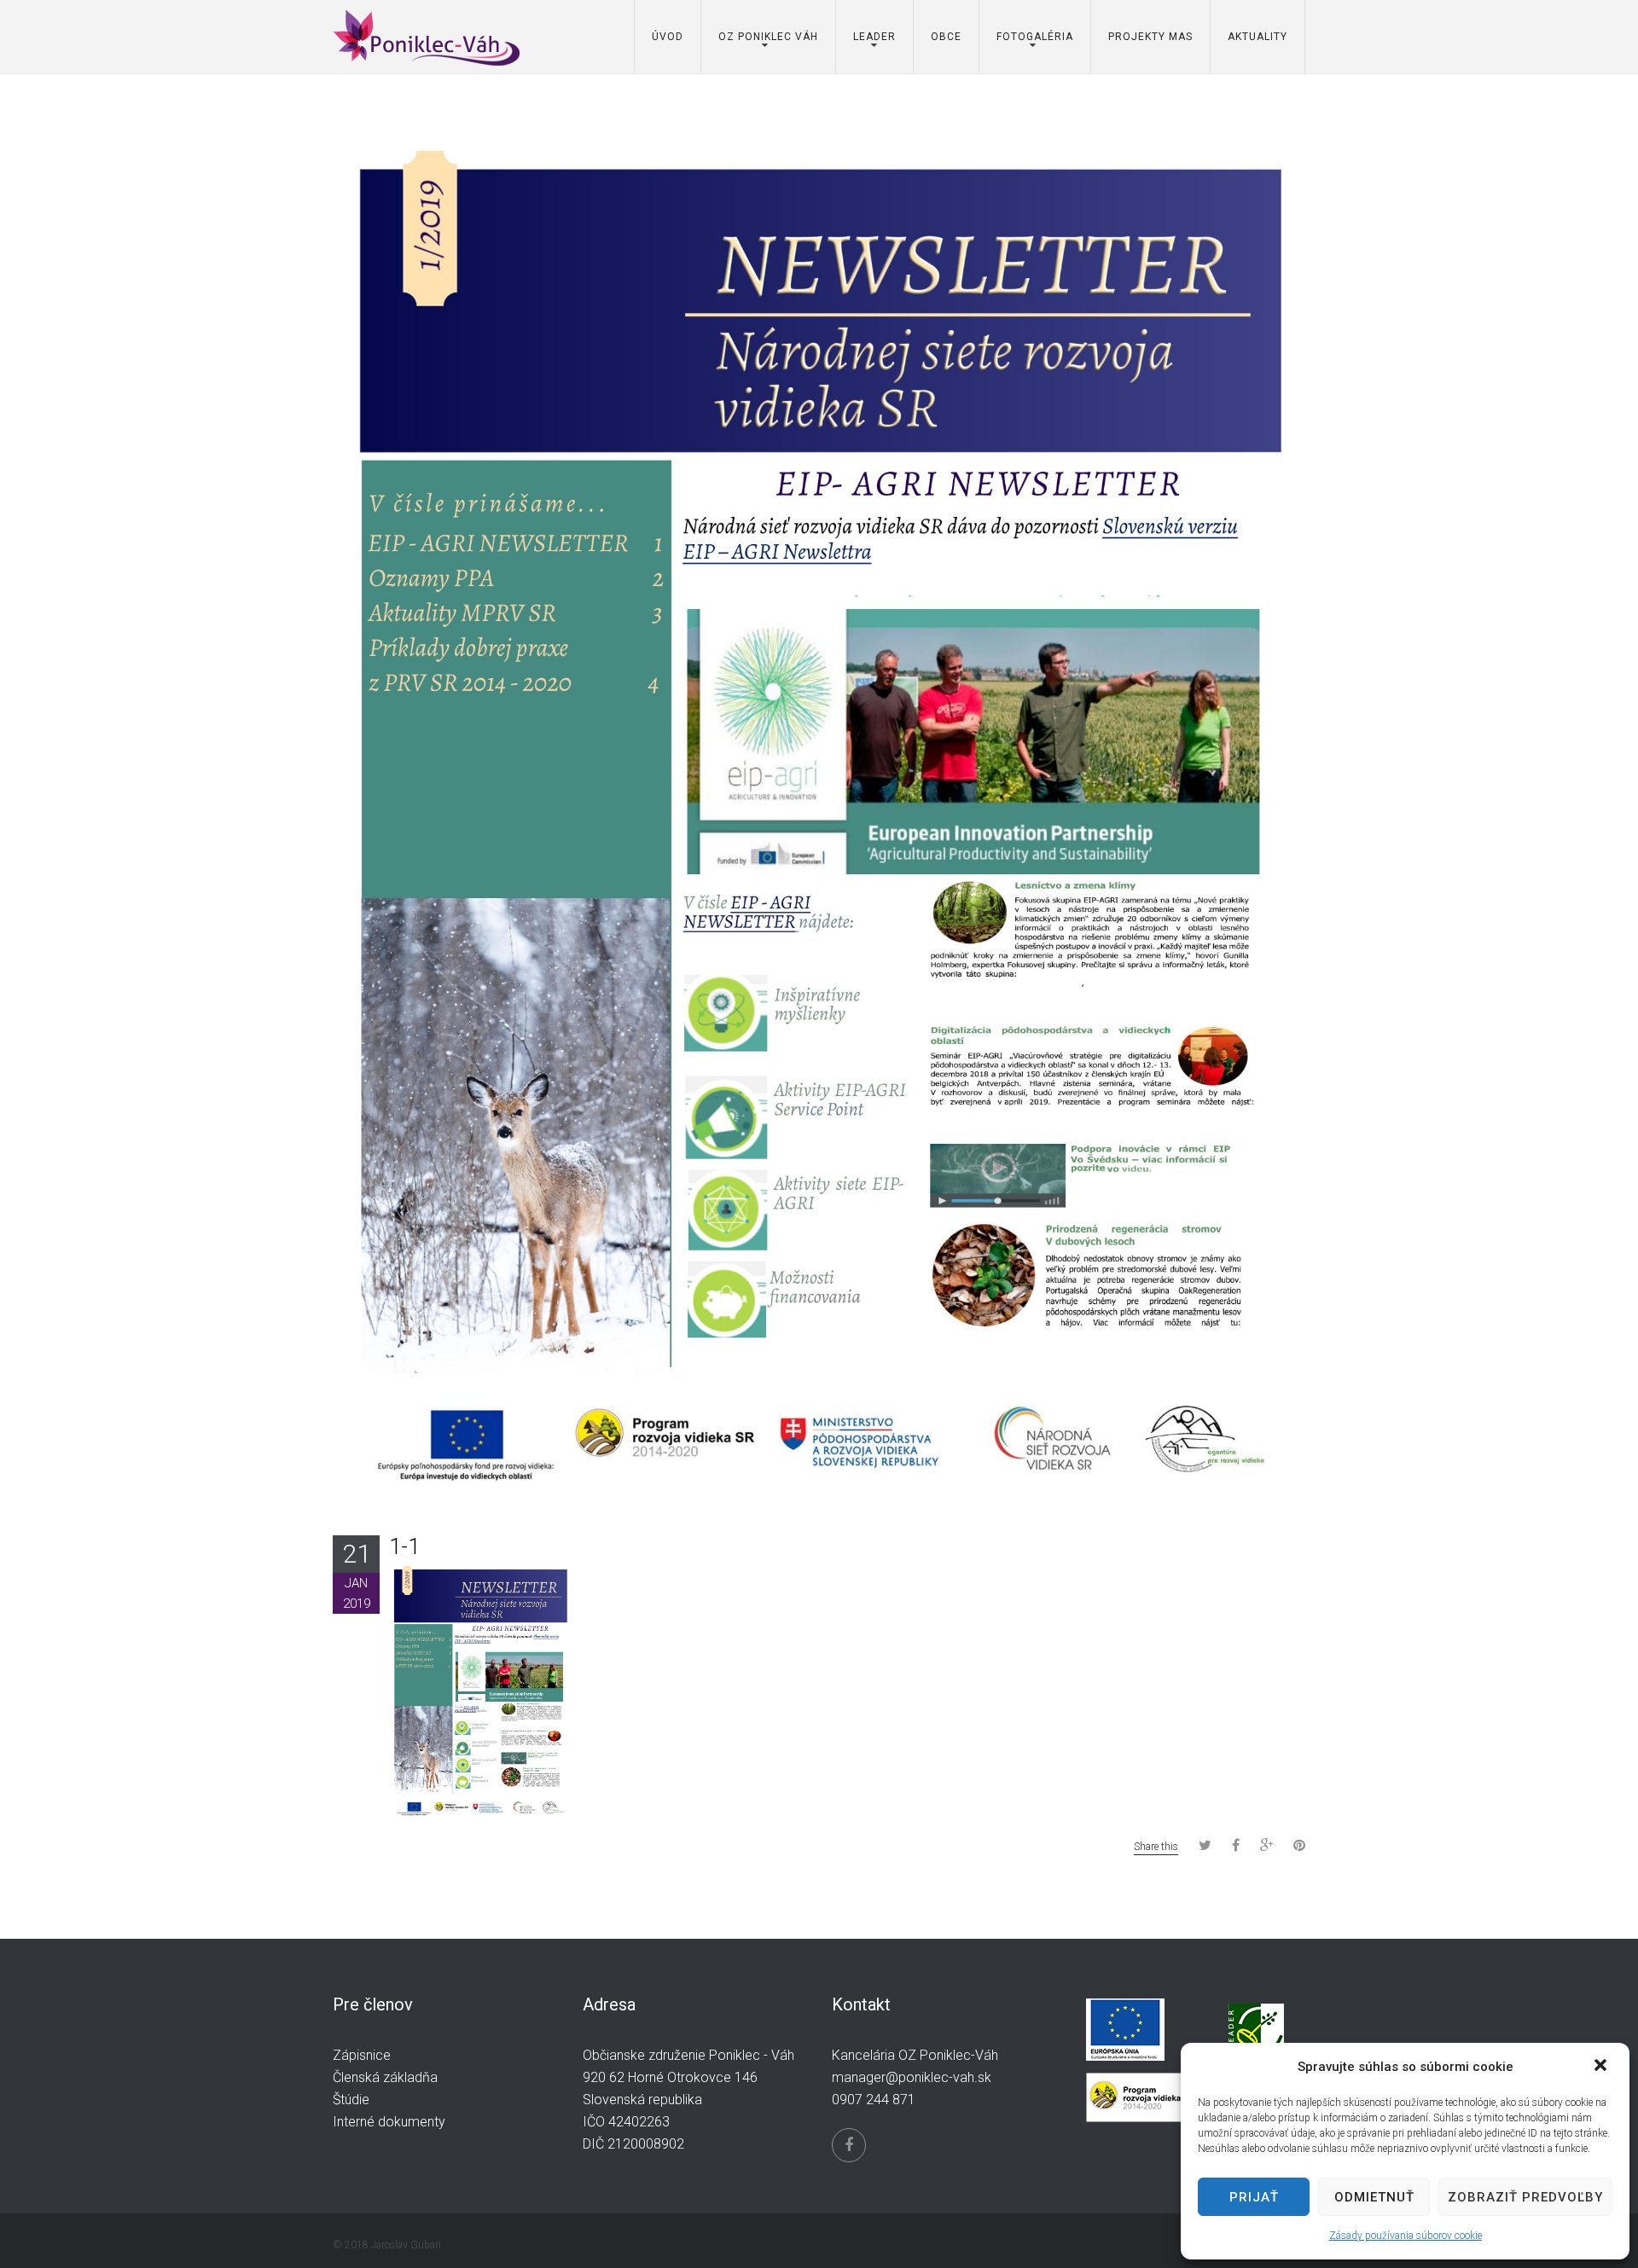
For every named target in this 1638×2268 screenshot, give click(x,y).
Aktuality (1258, 37)
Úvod (668, 37)
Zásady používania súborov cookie (1406, 2236)
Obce (946, 37)
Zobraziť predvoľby (1525, 2197)
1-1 (404, 1547)
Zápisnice (362, 2055)
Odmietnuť (1374, 2197)
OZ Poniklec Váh (768, 37)
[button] (1602, 2067)
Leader (874, 37)
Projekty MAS (1150, 37)
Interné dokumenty (389, 2122)
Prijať (1254, 2197)
